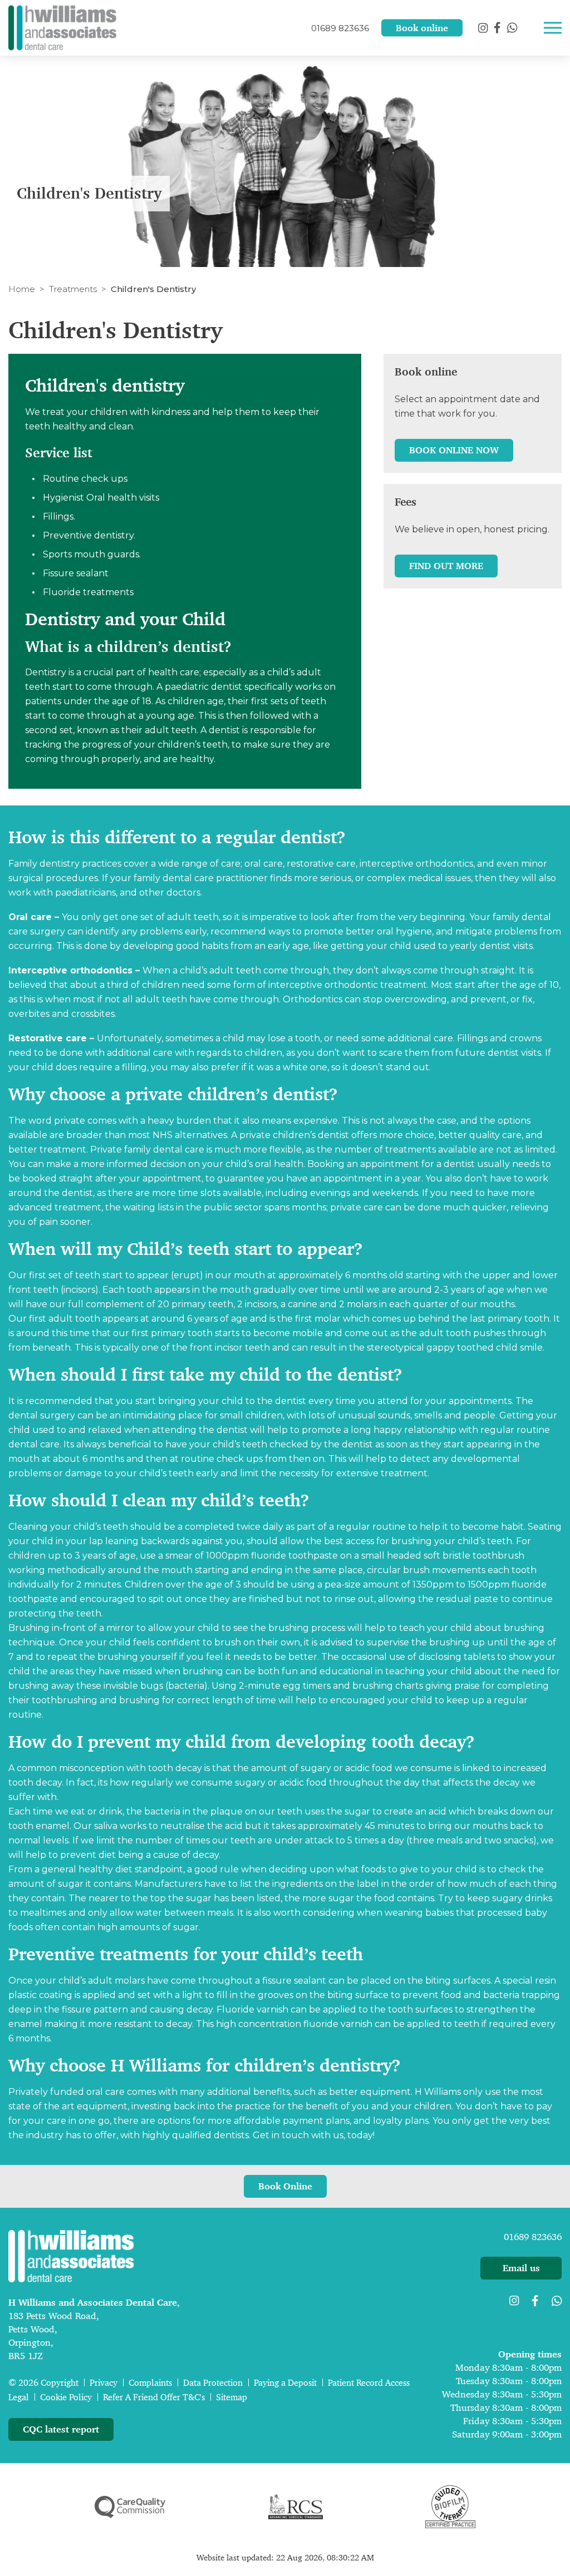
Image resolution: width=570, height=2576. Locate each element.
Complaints (150, 2383)
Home (22, 289)
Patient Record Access (369, 2383)
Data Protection (213, 2383)
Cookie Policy (66, 2397)
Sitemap (232, 2397)
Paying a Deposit (285, 2383)
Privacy (104, 2383)
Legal (19, 2397)
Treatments (73, 289)
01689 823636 (533, 2237)
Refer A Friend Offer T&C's (154, 2397)
